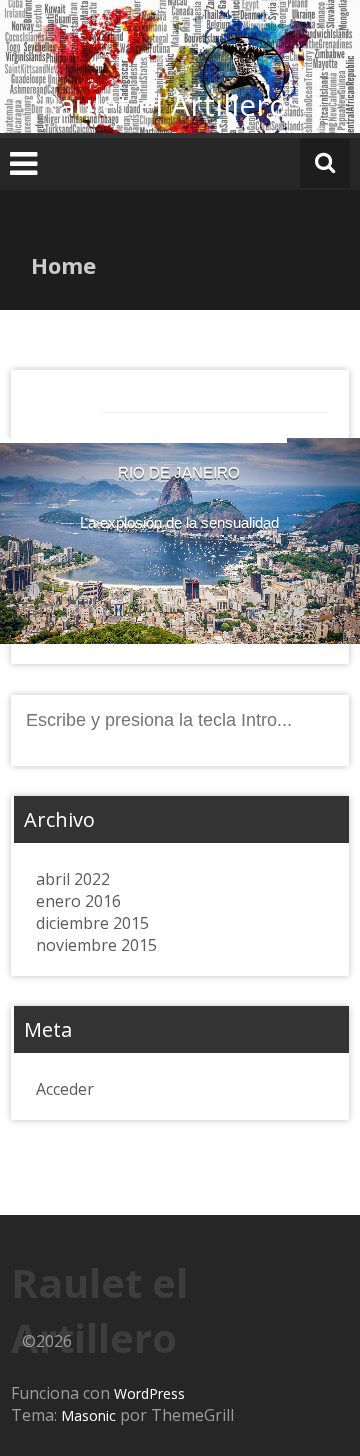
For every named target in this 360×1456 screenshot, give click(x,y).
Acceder (65, 1089)
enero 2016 (78, 901)
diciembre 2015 (92, 923)
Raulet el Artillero (163, 104)
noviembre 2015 (96, 945)
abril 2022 (73, 879)
